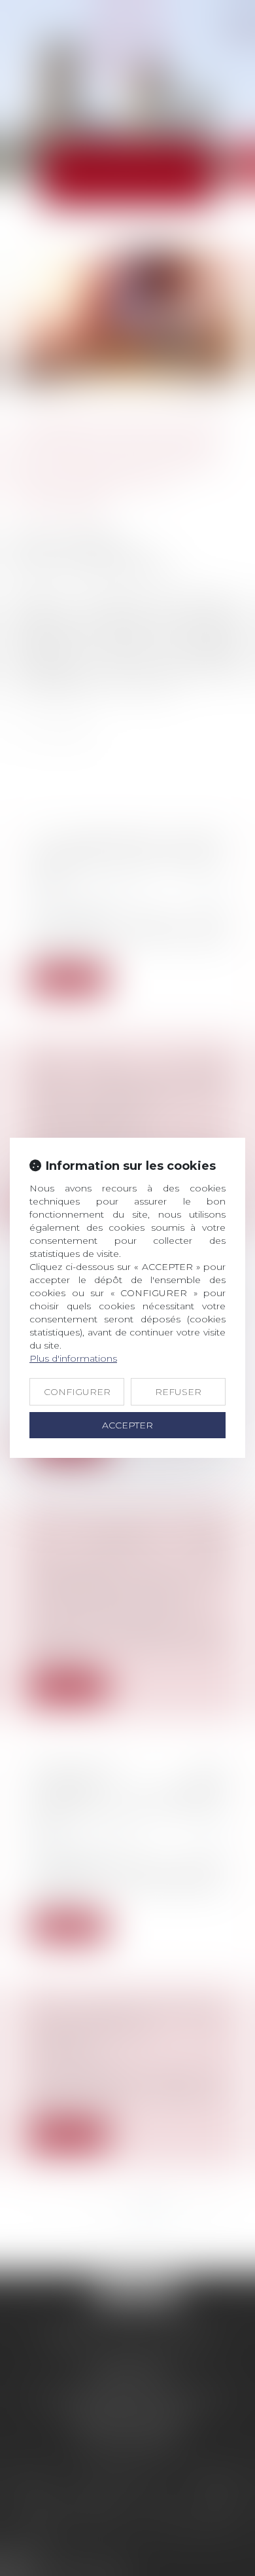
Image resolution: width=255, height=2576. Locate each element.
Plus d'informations (73, 1358)
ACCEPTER (127, 1425)
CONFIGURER (77, 1392)
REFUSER (178, 1392)
